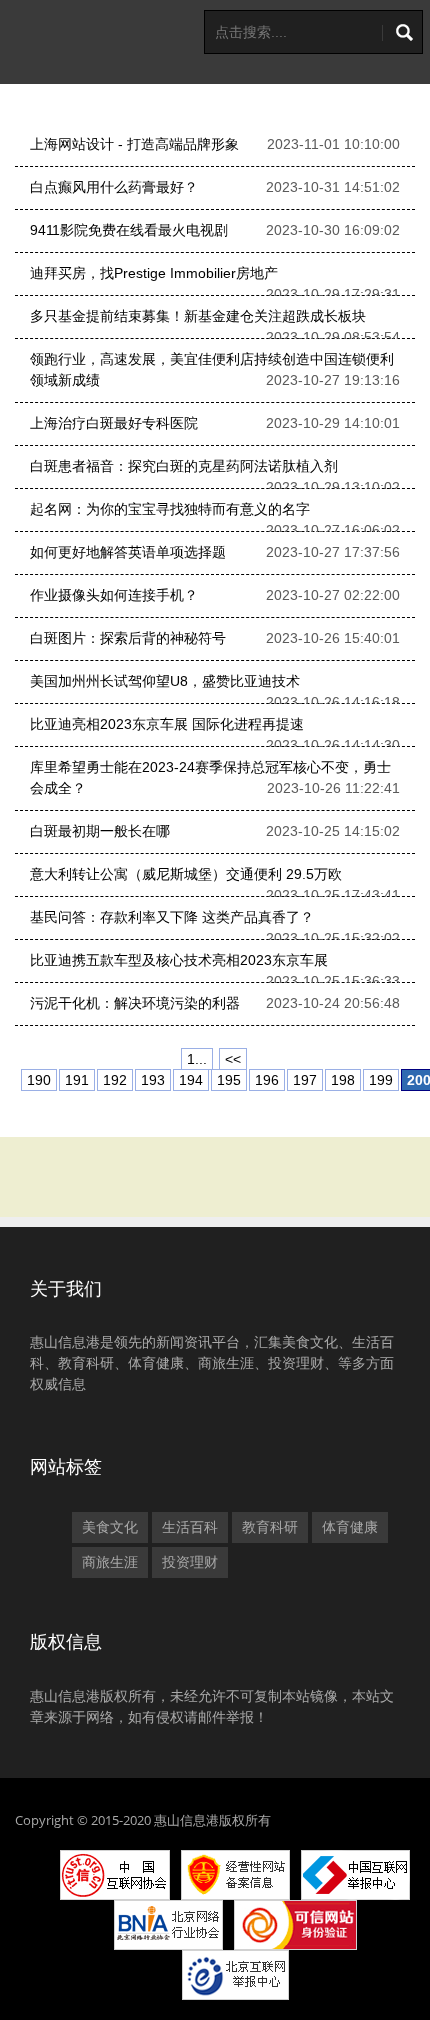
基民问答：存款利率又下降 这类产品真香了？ (172, 917)
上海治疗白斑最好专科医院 (114, 423)
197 (305, 1080)
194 (191, 1080)
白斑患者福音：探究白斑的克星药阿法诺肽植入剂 (184, 466)
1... (197, 1059)
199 (381, 1080)
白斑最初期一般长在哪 (100, 831)
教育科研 (270, 1527)
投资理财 (190, 1562)
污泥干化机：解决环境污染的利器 (135, 1003)
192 (115, 1080)
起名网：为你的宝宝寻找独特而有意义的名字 (170, 509)
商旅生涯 (110, 1562)
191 (77, 1080)
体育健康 (350, 1527)
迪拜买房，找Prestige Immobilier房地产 (154, 273)
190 (39, 1080)
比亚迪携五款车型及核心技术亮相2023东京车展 (179, 960)
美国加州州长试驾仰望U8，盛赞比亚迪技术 (165, 681)
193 (153, 1080)
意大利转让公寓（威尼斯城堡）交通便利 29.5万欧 (186, 874)
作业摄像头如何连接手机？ (114, 595)
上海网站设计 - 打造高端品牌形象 (134, 144)
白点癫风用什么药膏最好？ (114, 187)
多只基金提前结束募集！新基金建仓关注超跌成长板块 (198, 316)
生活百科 (190, 1527)
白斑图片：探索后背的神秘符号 (128, 638)
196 (267, 1080)
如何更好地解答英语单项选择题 (128, 552)
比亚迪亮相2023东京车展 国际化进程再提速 (167, 724)
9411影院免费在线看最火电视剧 (129, 230)
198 (343, 1080)
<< (233, 1059)
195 (229, 1080)
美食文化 (110, 1527)
